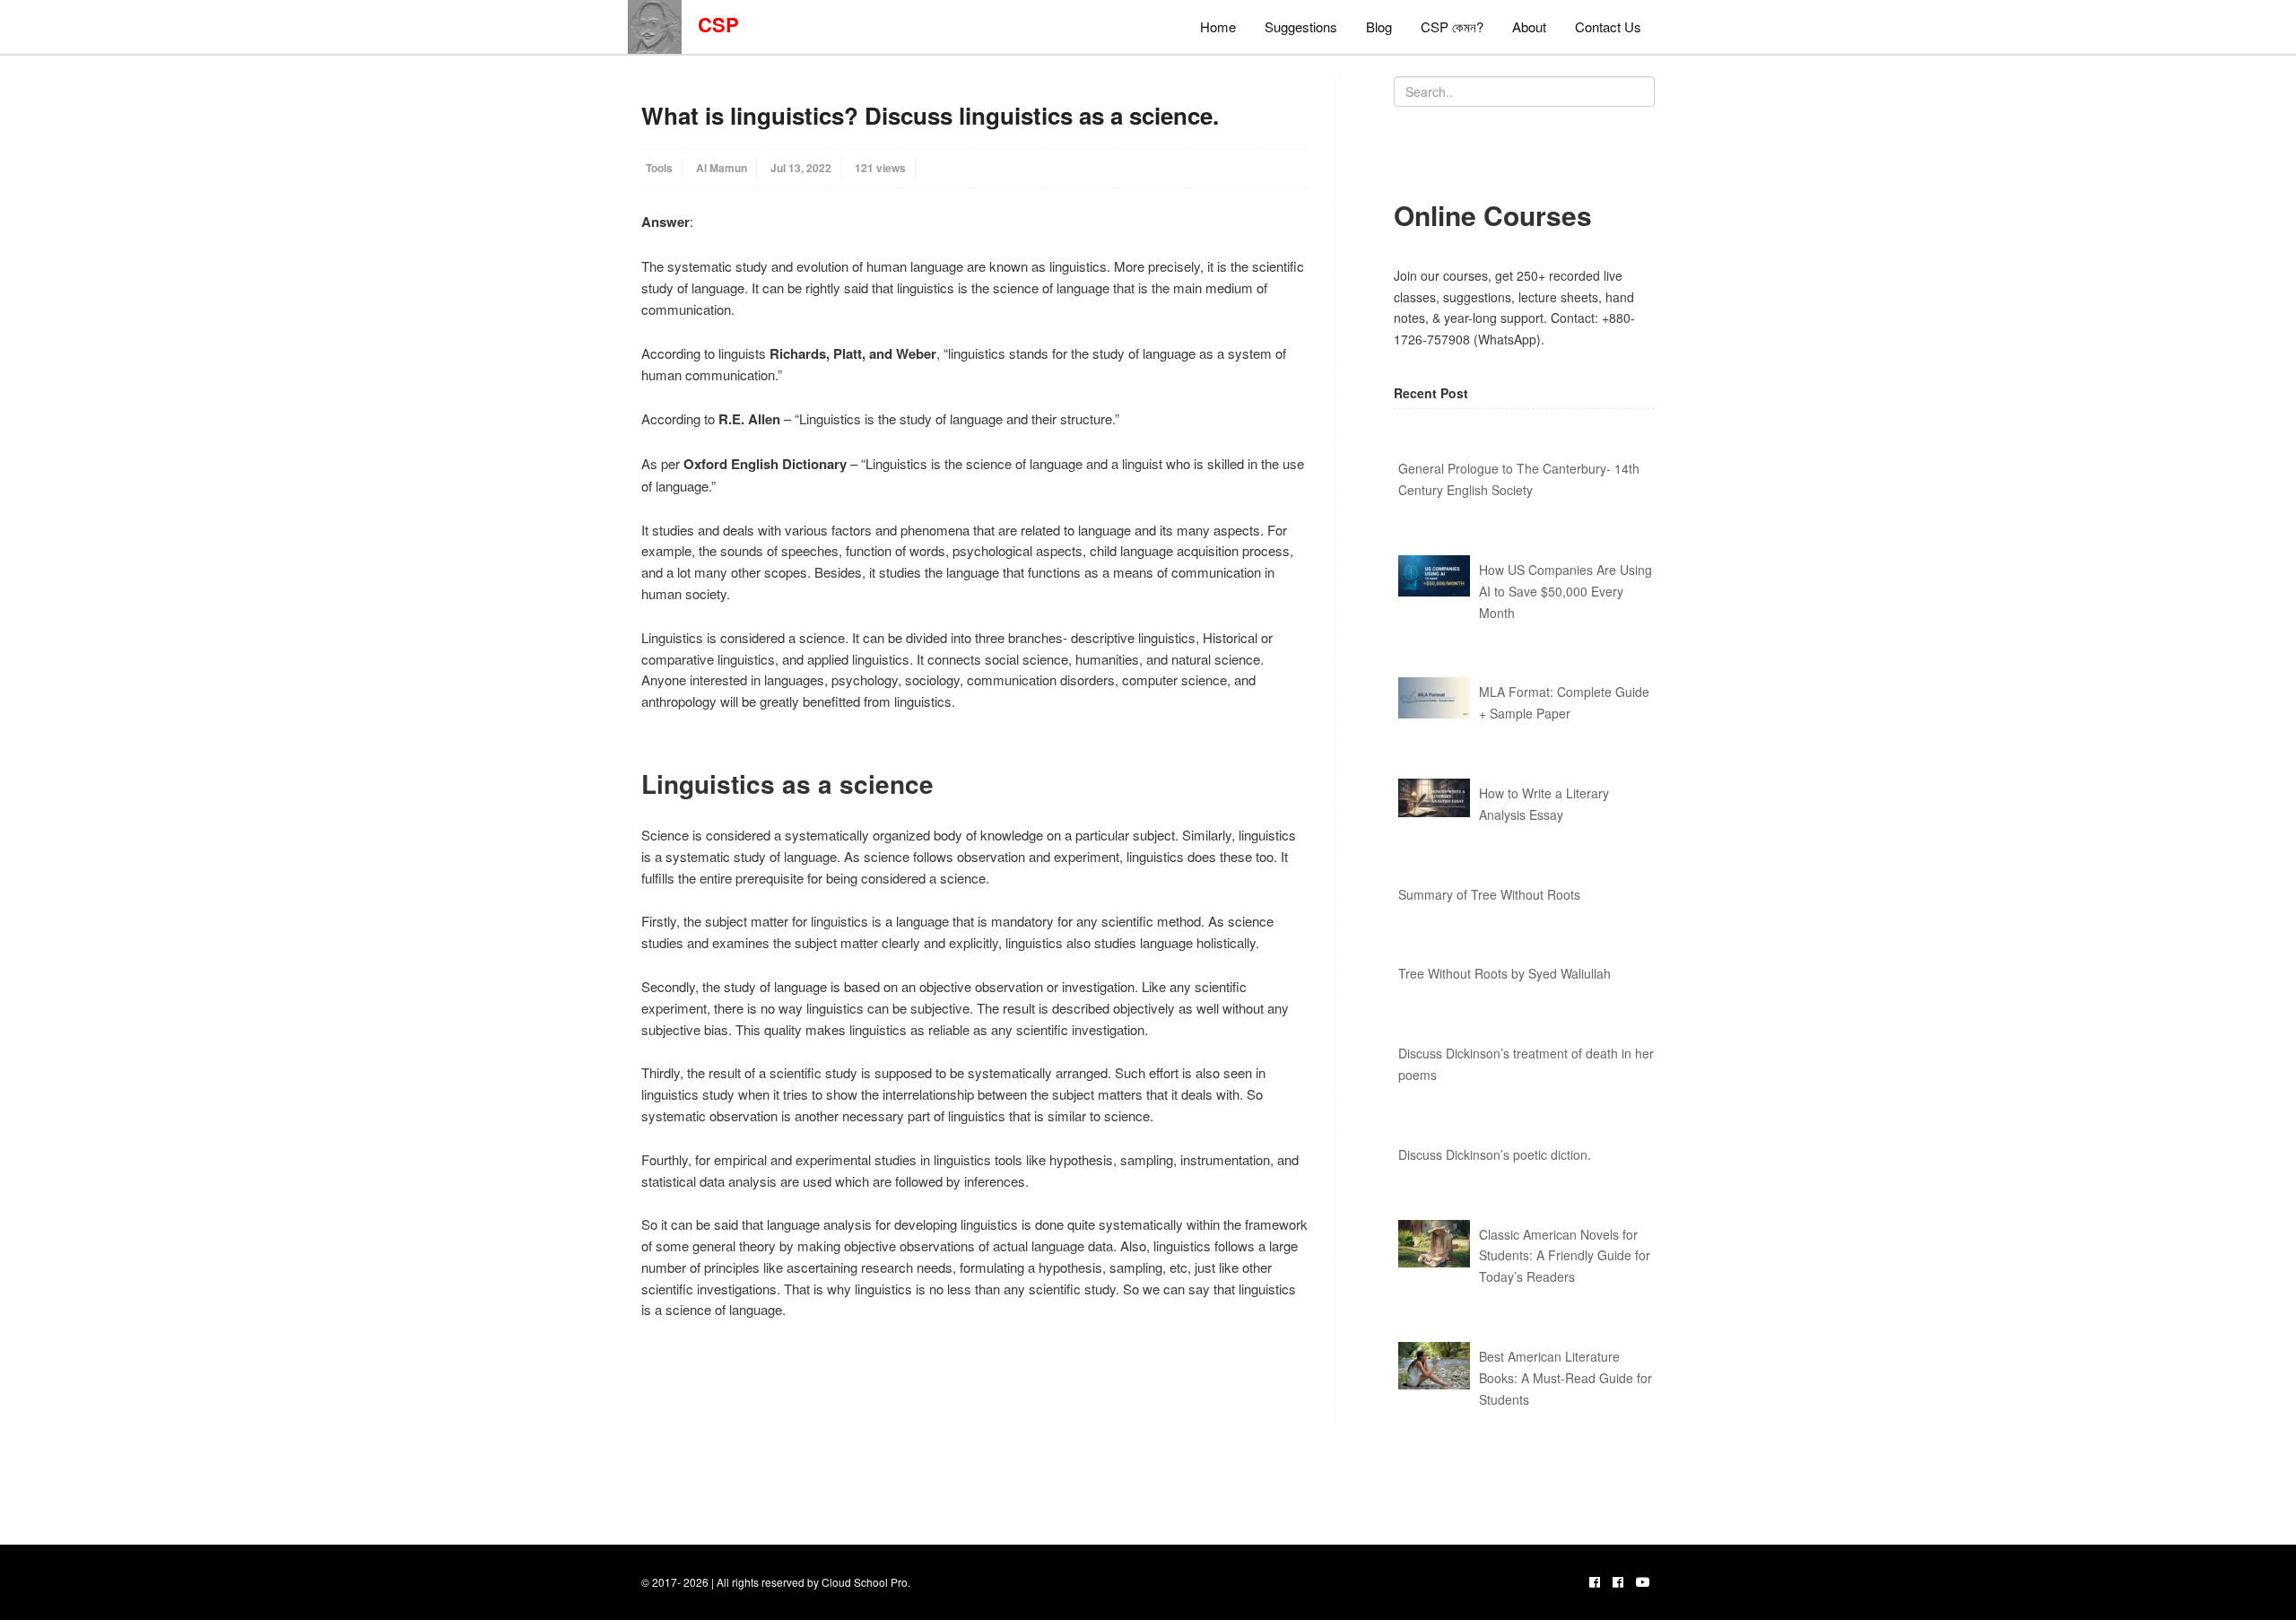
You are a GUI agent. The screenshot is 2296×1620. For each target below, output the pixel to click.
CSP (710, 24)
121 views (880, 168)
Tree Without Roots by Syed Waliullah (1505, 973)
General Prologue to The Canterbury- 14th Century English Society (1519, 479)
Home (1218, 26)
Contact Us (1608, 26)
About (1529, 26)
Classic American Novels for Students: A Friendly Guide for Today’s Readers (1565, 1256)
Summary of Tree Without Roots (1489, 894)
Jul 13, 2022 (801, 168)
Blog (1379, 26)
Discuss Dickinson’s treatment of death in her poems (1526, 1064)
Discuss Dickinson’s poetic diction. (1495, 1154)
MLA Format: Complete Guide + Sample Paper (1564, 702)
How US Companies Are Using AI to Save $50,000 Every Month (1565, 591)
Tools (659, 168)
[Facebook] (1595, 1581)
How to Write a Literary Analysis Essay (1544, 804)
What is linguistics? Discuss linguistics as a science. (930, 115)
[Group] (1618, 1581)
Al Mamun (722, 168)
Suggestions (1301, 26)
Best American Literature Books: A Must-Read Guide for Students (1565, 1378)
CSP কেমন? (1452, 26)
